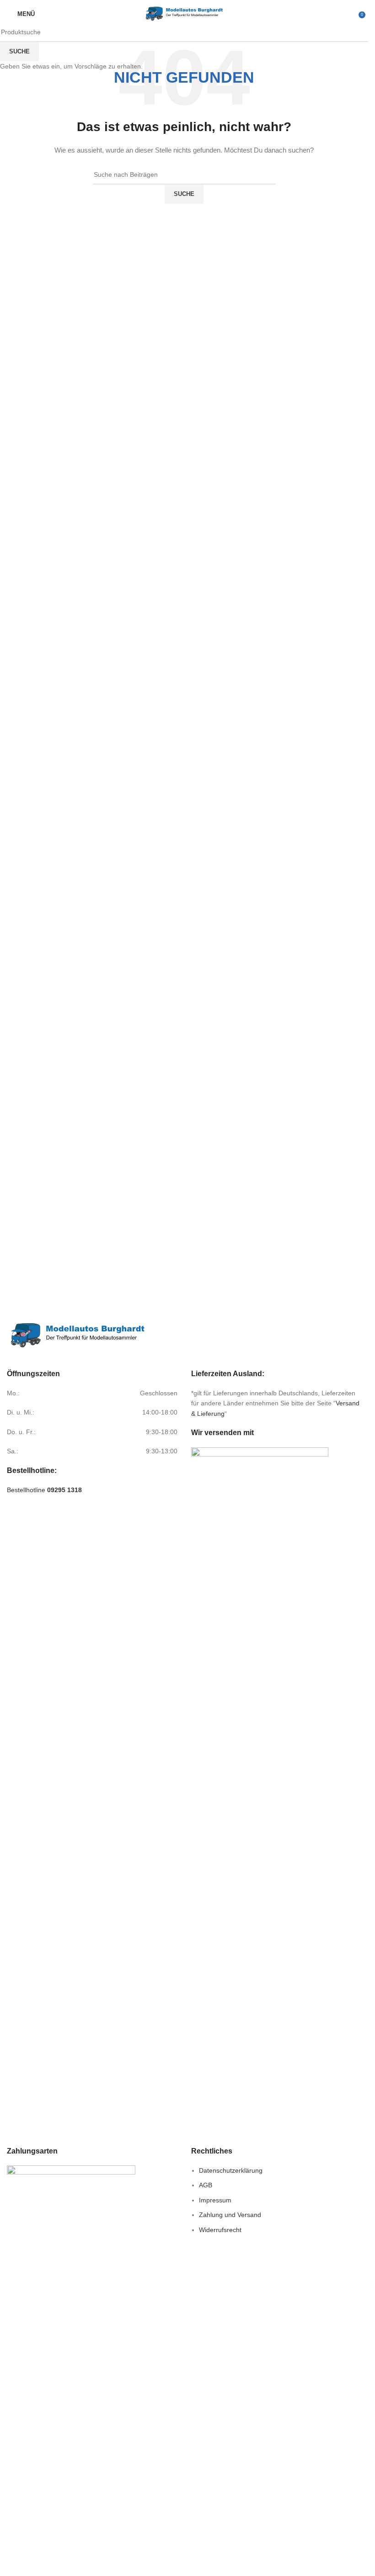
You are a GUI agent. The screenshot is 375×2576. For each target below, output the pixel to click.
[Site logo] (184, 13)
